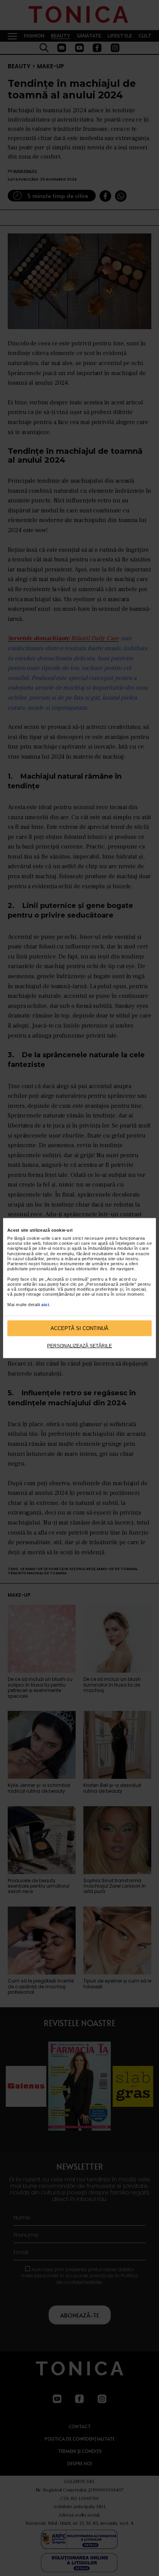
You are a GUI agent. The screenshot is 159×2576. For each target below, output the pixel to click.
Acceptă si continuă (79, 1328)
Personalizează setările (79, 1346)
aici (45, 1304)
